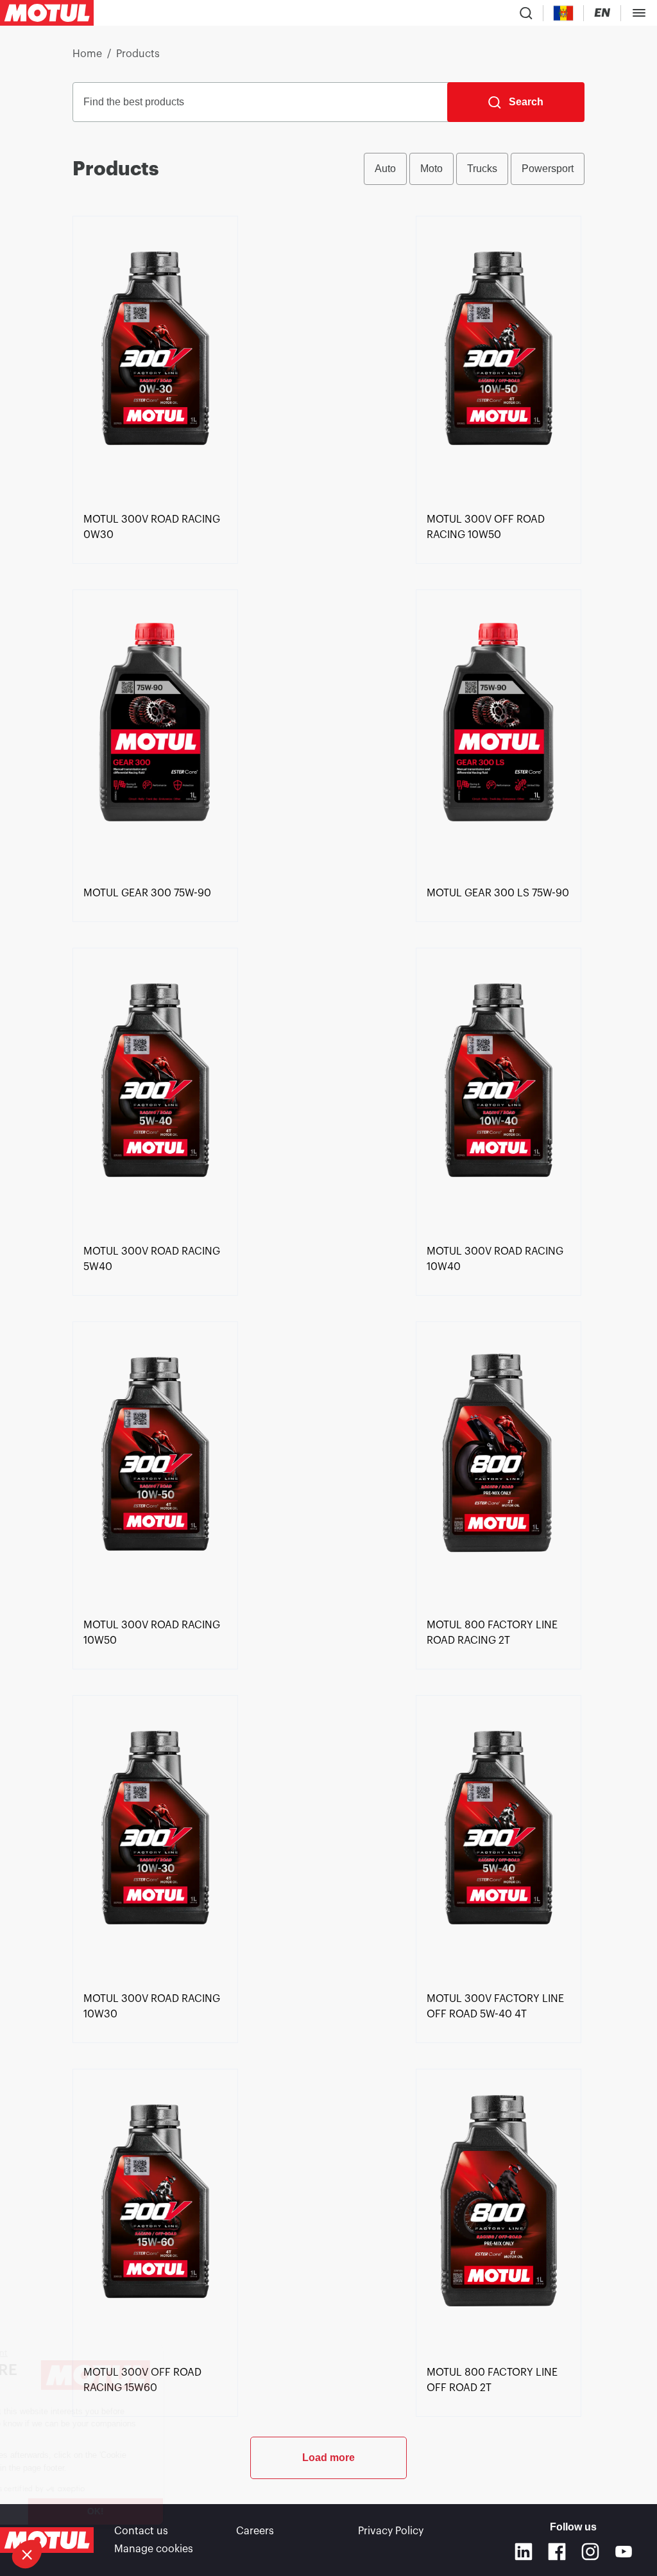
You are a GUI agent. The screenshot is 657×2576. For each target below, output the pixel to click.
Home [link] (87, 54)
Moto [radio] (431, 169)
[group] (474, 169)
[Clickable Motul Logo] (47, 13)
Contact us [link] (141, 2531)
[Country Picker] (564, 13)
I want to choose (80, 2511)
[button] (27, 2554)
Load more (328, 2458)
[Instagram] (590, 2552)
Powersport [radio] (548, 169)
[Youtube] (624, 2552)
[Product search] (526, 13)
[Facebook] (557, 2552)
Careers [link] (255, 2531)
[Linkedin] (524, 2552)
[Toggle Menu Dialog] (639, 13)
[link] (155, 361)
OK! (215, 2511)
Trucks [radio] (482, 169)
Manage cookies (154, 2549)
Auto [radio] (385, 169)
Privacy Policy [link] (391, 2531)
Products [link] (138, 54)
